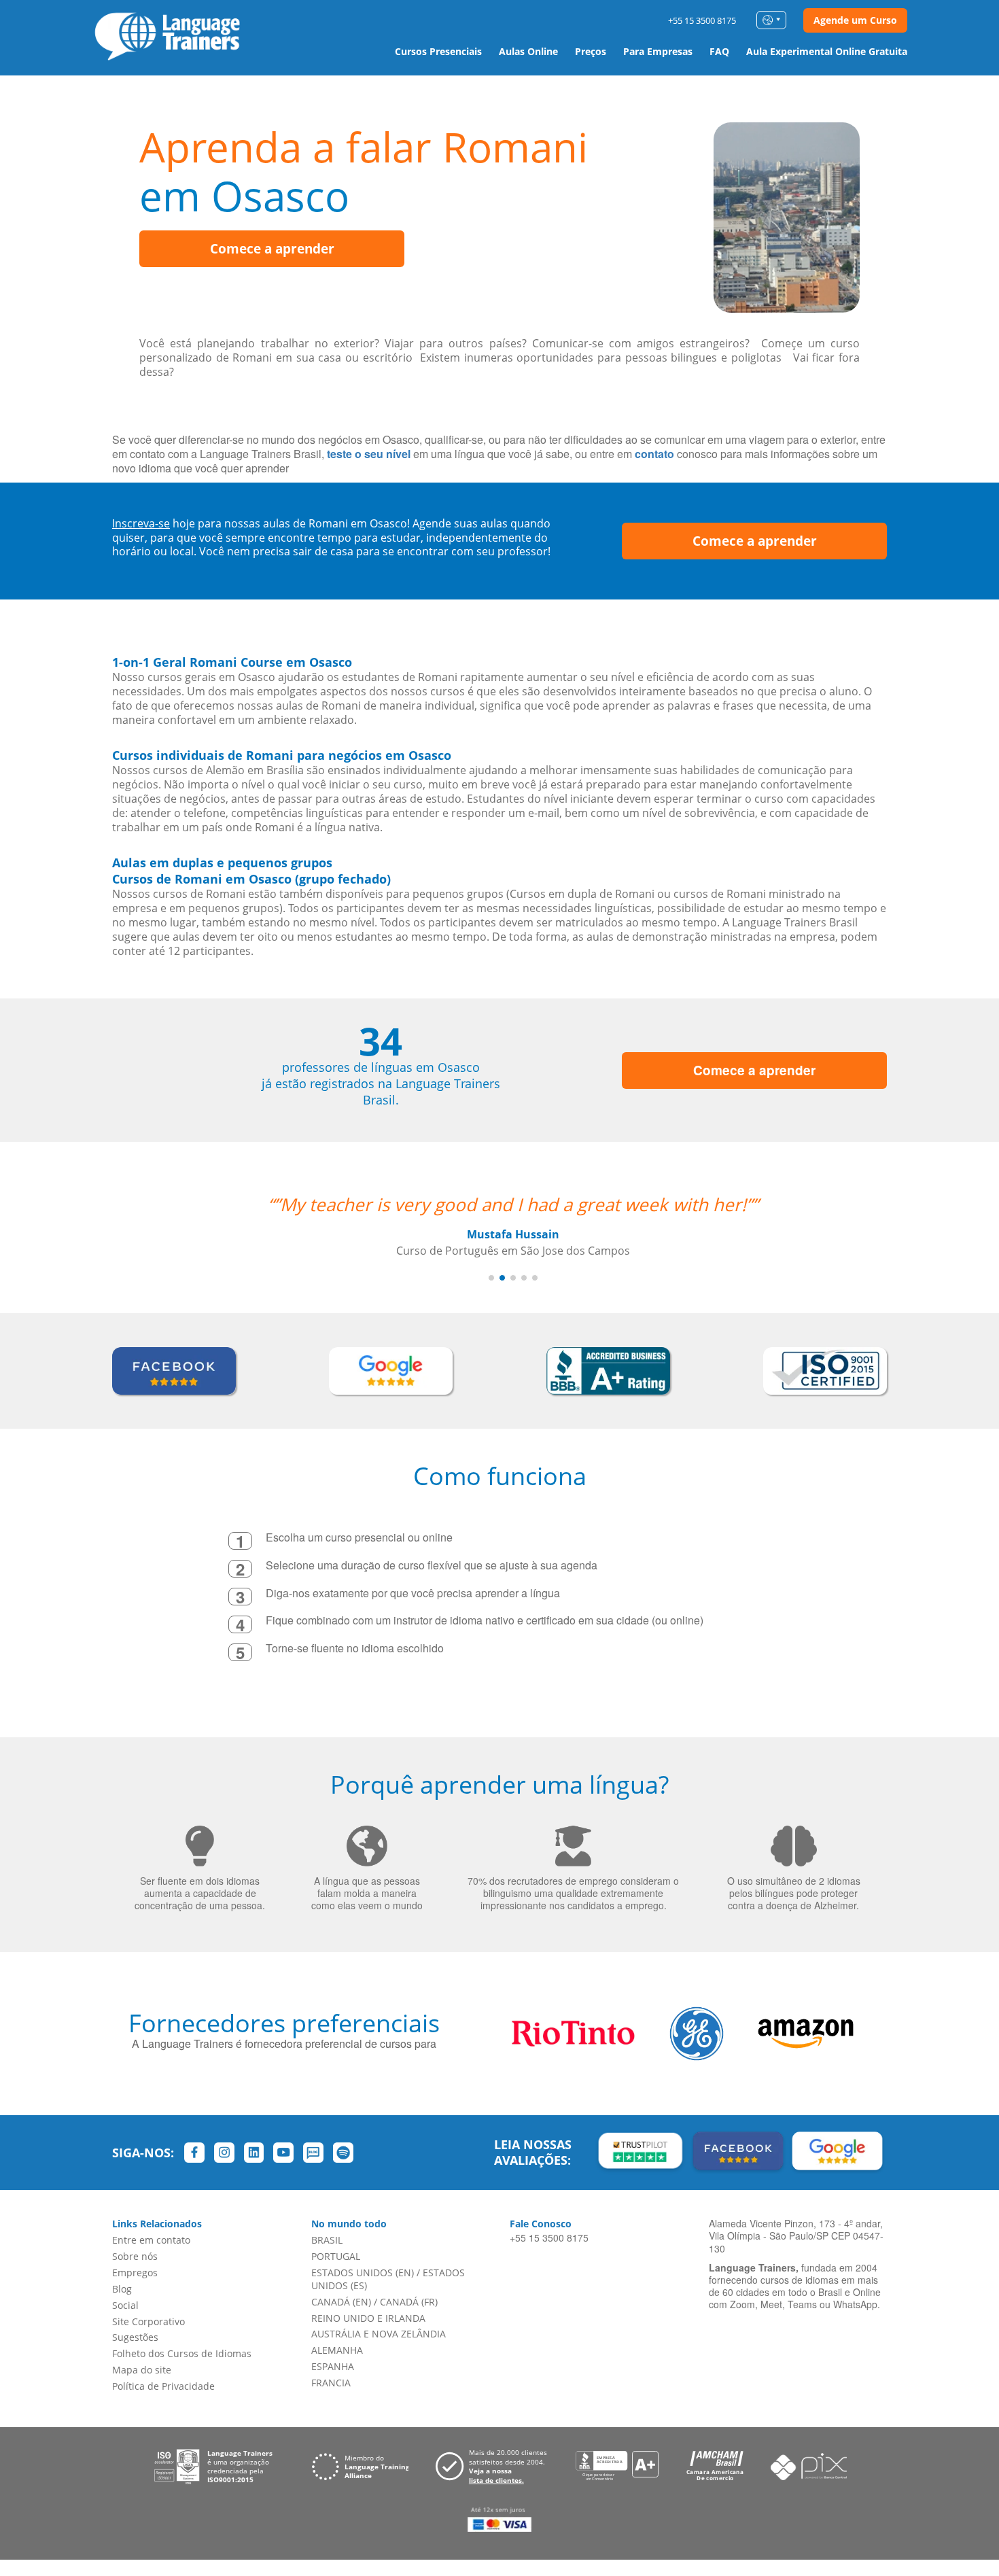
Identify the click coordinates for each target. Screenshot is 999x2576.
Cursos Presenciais (438, 51)
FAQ (719, 51)
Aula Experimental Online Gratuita (827, 51)
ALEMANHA (337, 2350)
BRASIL (327, 2240)
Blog (122, 2289)
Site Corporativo (148, 2321)
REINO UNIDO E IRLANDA (368, 2318)
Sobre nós (135, 2256)
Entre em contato (151, 2240)
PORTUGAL (336, 2256)
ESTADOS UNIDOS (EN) (363, 2273)
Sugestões (135, 2337)
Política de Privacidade (163, 2386)
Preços (591, 51)
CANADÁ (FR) (409, 2302)
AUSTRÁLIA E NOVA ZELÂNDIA (379, 2334)
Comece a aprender (272, 249)
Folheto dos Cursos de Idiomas (182, 2353)
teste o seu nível (369, 454)
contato (654, 454)
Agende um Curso (855, 20)
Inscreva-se (141, 523)
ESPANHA (333, 2366)
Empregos (135, 2273)
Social (125, 2305)
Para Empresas (658, 51)
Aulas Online (528, 51)
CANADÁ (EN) (341, 2302)
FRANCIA (331, 2383)
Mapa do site (142, 2370)
